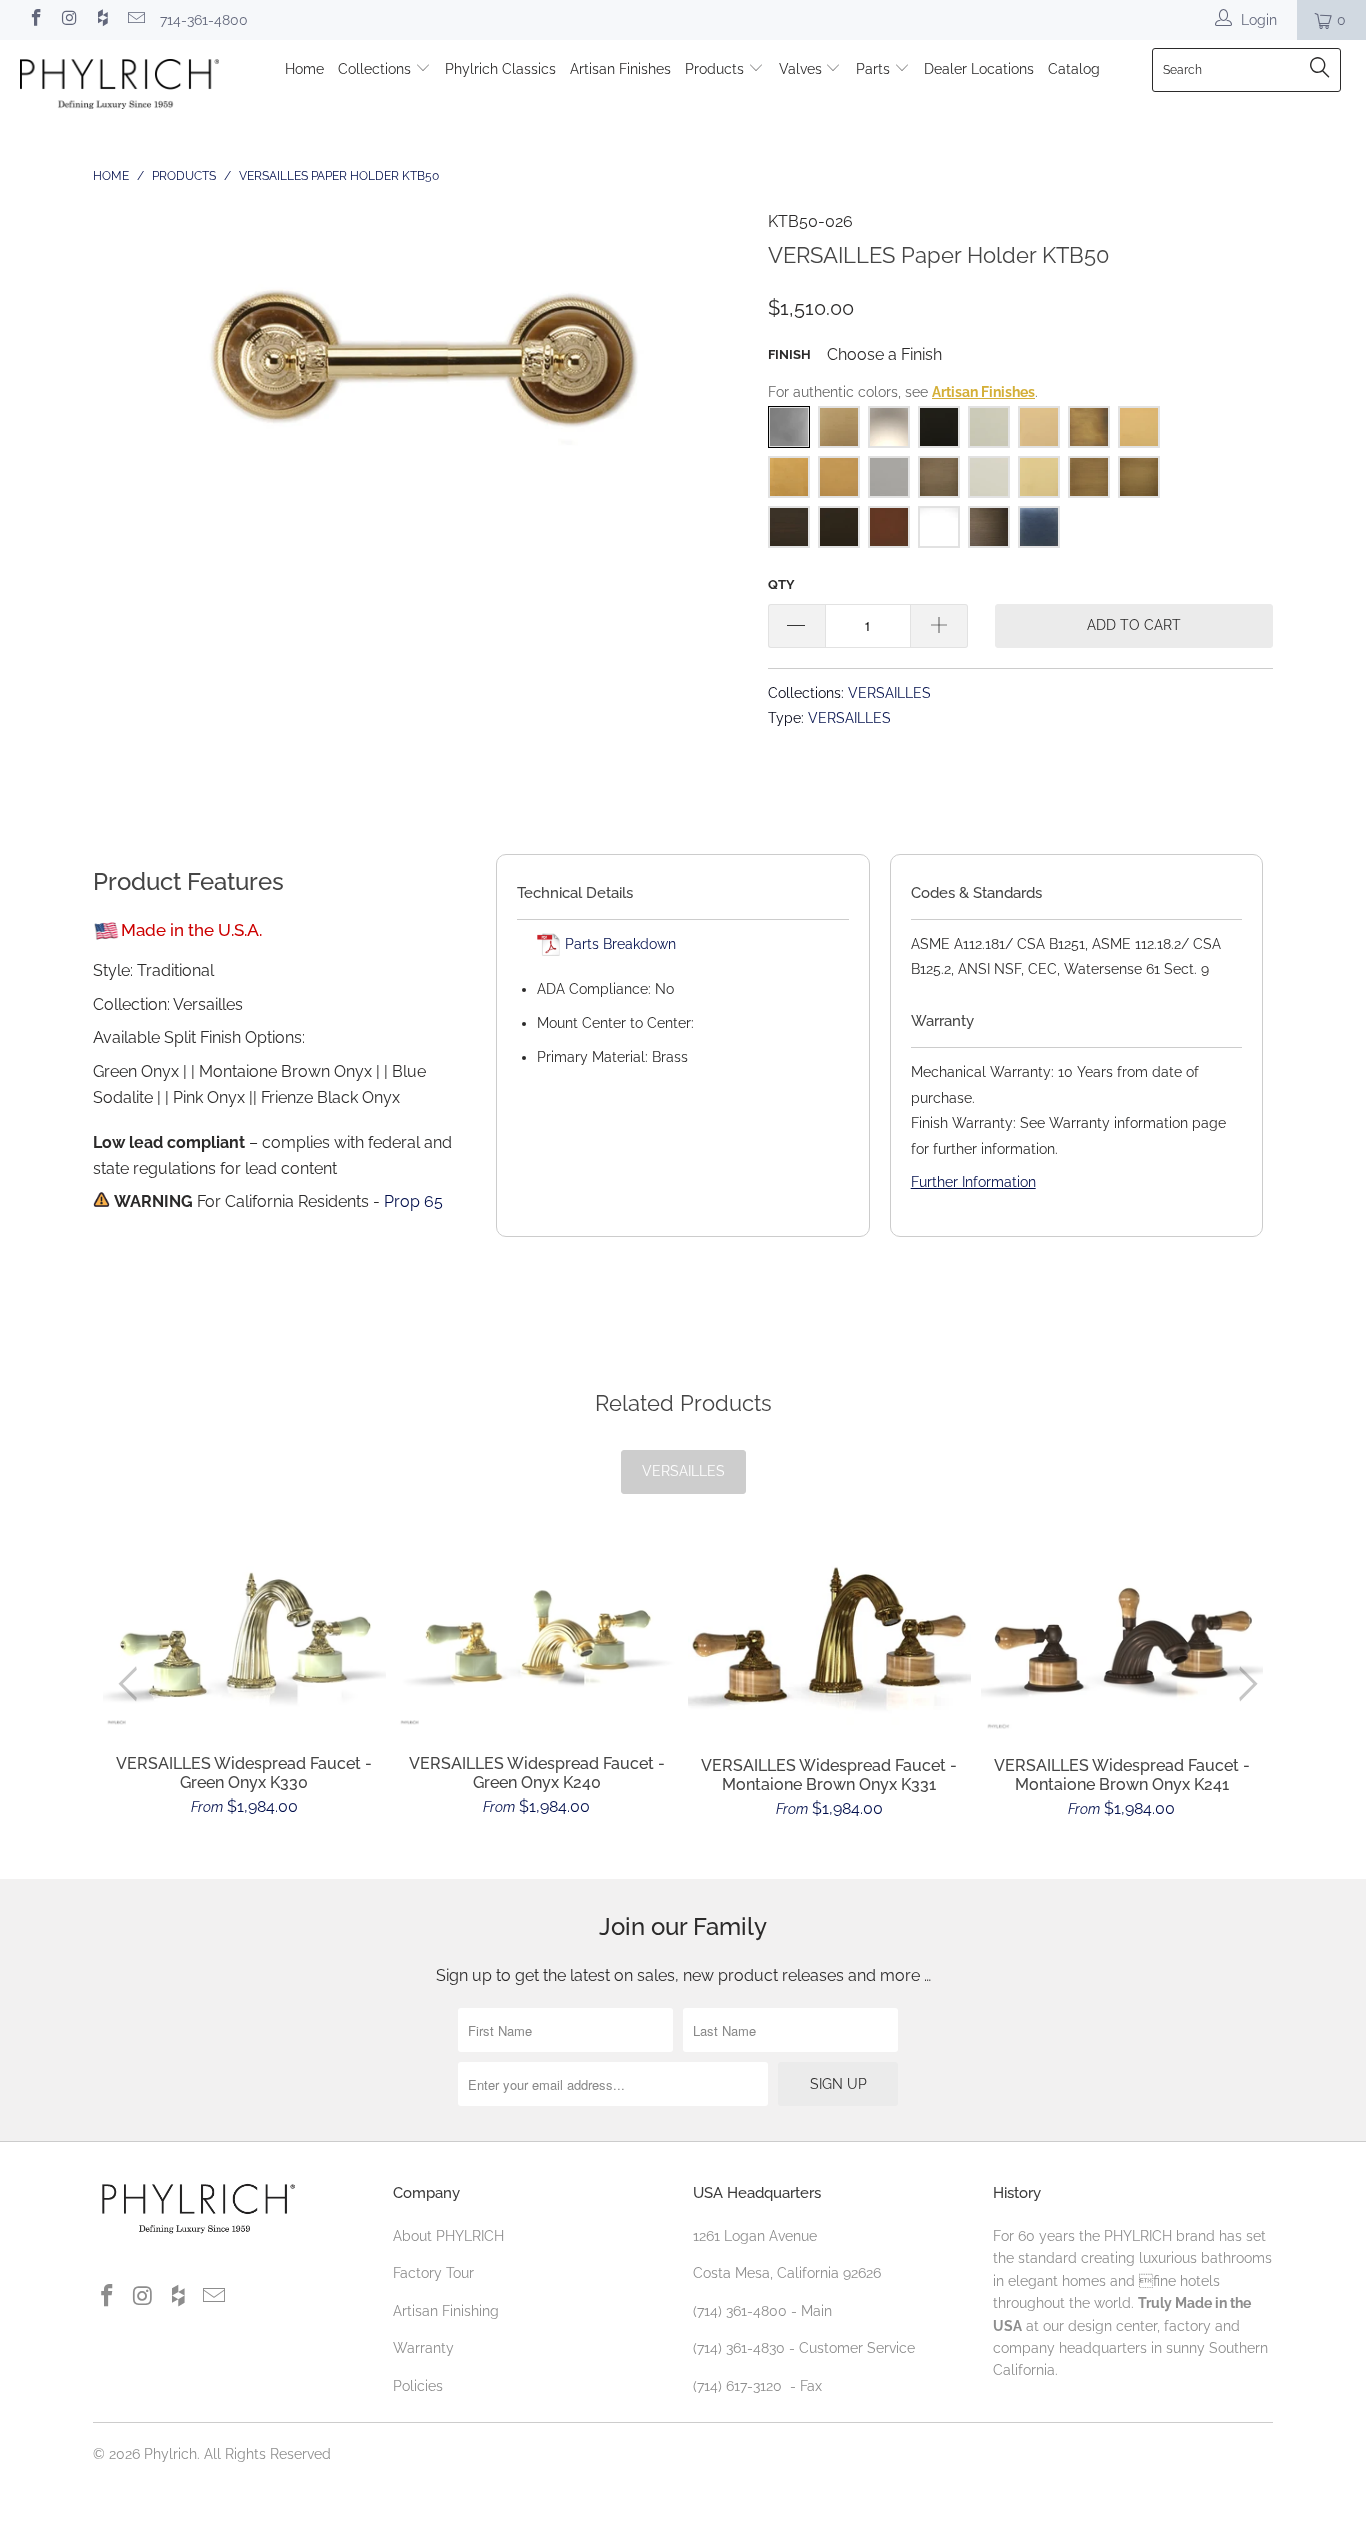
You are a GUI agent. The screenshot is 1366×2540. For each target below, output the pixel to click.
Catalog (1074, 69)
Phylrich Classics (500, 69)
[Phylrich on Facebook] (35, 20)
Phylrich (170, 2454)
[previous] (132, 1684)
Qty (781, 584)
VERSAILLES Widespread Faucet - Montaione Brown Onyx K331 (829, 1639)
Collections (376, 69)
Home (304, 69)
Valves (802, 69)
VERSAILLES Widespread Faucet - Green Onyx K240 (537, 1637)
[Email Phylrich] (136, 20)
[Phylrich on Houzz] (102, 20)
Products (716, 69)
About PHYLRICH (448, 2236)
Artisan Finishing (446, 2311)
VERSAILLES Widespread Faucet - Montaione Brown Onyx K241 (1122, 1639)
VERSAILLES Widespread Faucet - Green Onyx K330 (244, 1637)
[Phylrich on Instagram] (69, 20)
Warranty (423, 2348)
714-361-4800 (204, 20)
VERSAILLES (889, 692)
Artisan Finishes (620, 69)
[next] (1244, 1684)
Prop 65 (413, 1201)
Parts (875, 69)
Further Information (973, 1182)
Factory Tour (433, 2273)
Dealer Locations (979, 69)
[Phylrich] (119, 87)
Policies (418, 2386)
